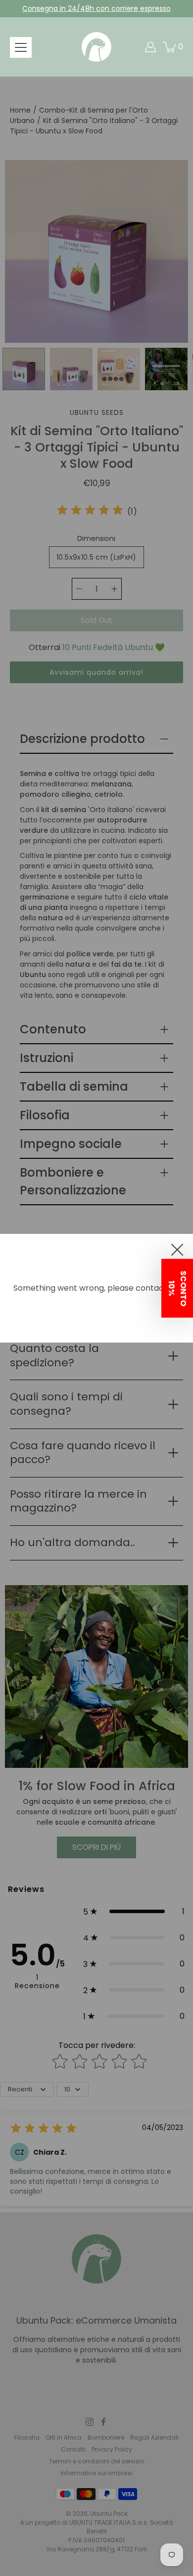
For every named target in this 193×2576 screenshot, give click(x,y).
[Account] (150, 47)
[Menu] (21, 47)
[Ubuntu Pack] (96, 47)
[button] (177, 1288)
